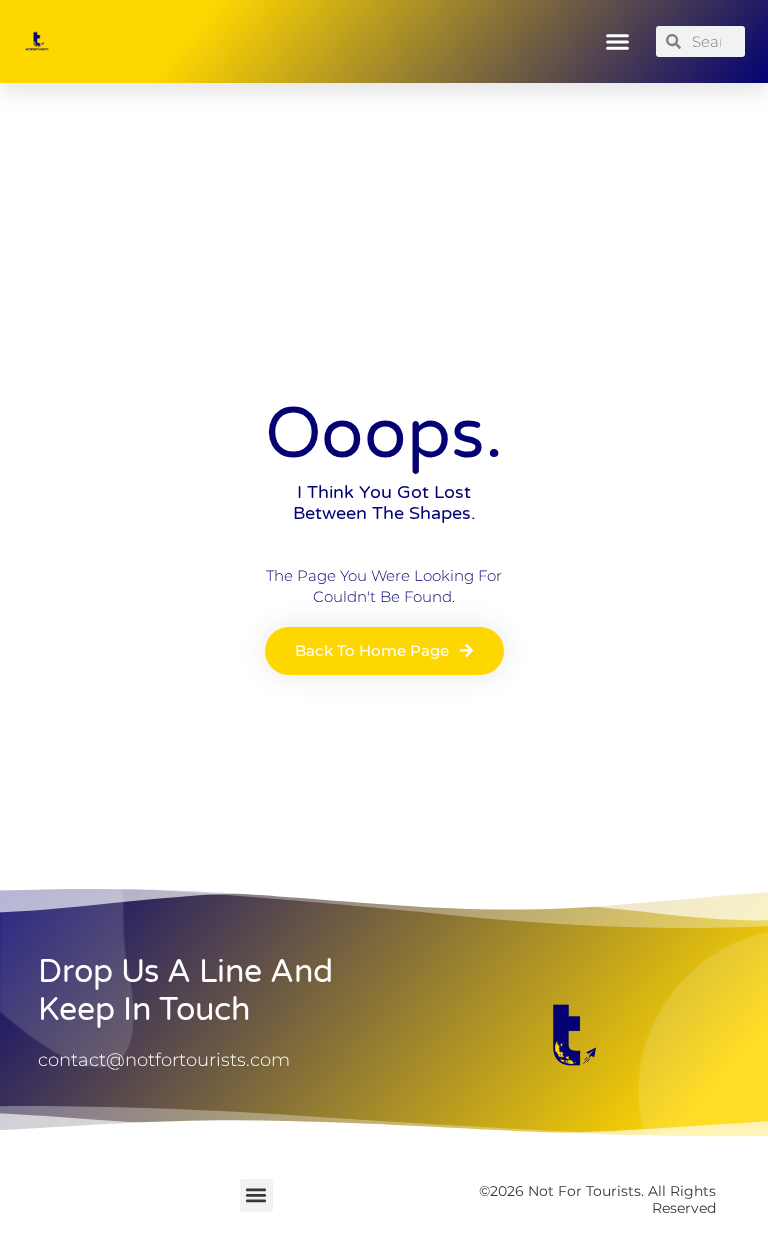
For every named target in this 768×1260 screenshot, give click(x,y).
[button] (618, 42)
